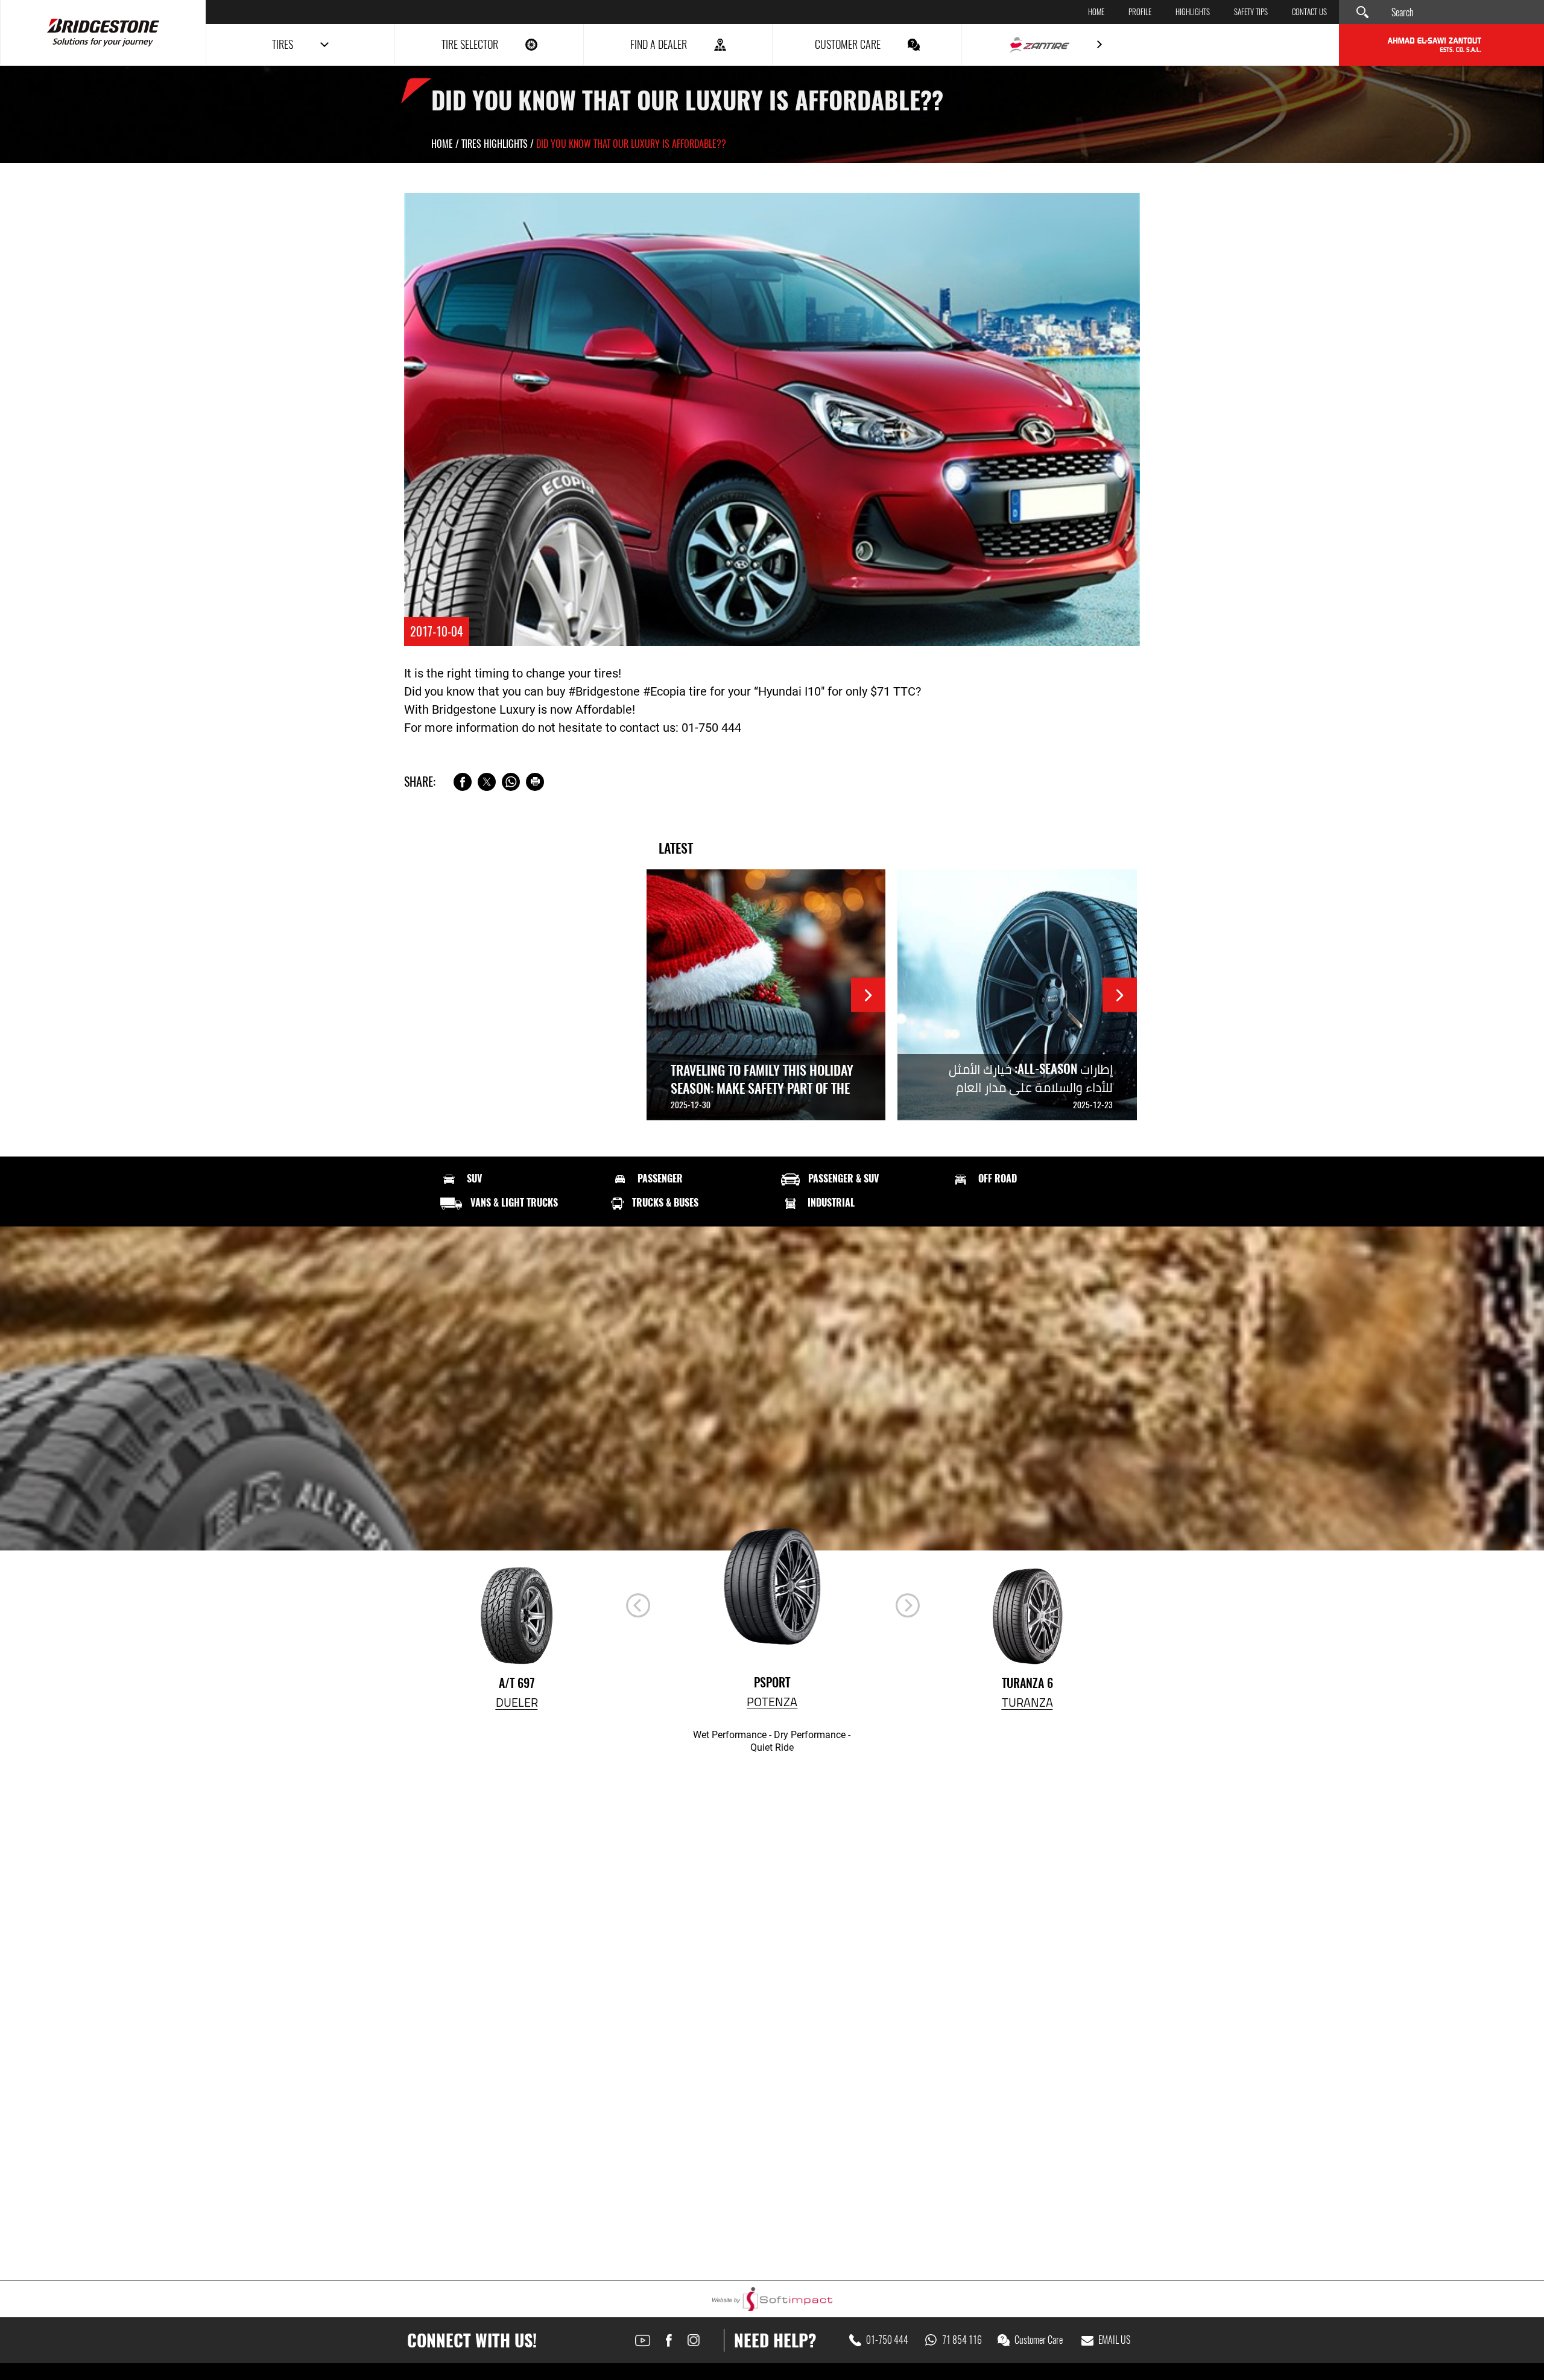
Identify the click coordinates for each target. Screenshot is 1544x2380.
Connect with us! (472, 2340)
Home (1096, 12)
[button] (908, 1605)
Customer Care (1039, 2340)
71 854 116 (962, 2340)
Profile (1140, 12)
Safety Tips (1251, 12)
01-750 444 (887, 2340)
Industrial (831, 1203)
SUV (474, 1179)
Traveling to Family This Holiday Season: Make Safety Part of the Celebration (762, 1088)
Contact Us (1309, 12)
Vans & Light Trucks (514, 1203)
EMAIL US (1114, 2340)
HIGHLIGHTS (1193, 12)
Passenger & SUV (843, 1179)
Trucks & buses (665, 1203)
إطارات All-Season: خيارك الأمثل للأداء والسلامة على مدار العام (1031, 1078)
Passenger (660, 1179)
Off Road (998, 1179)
